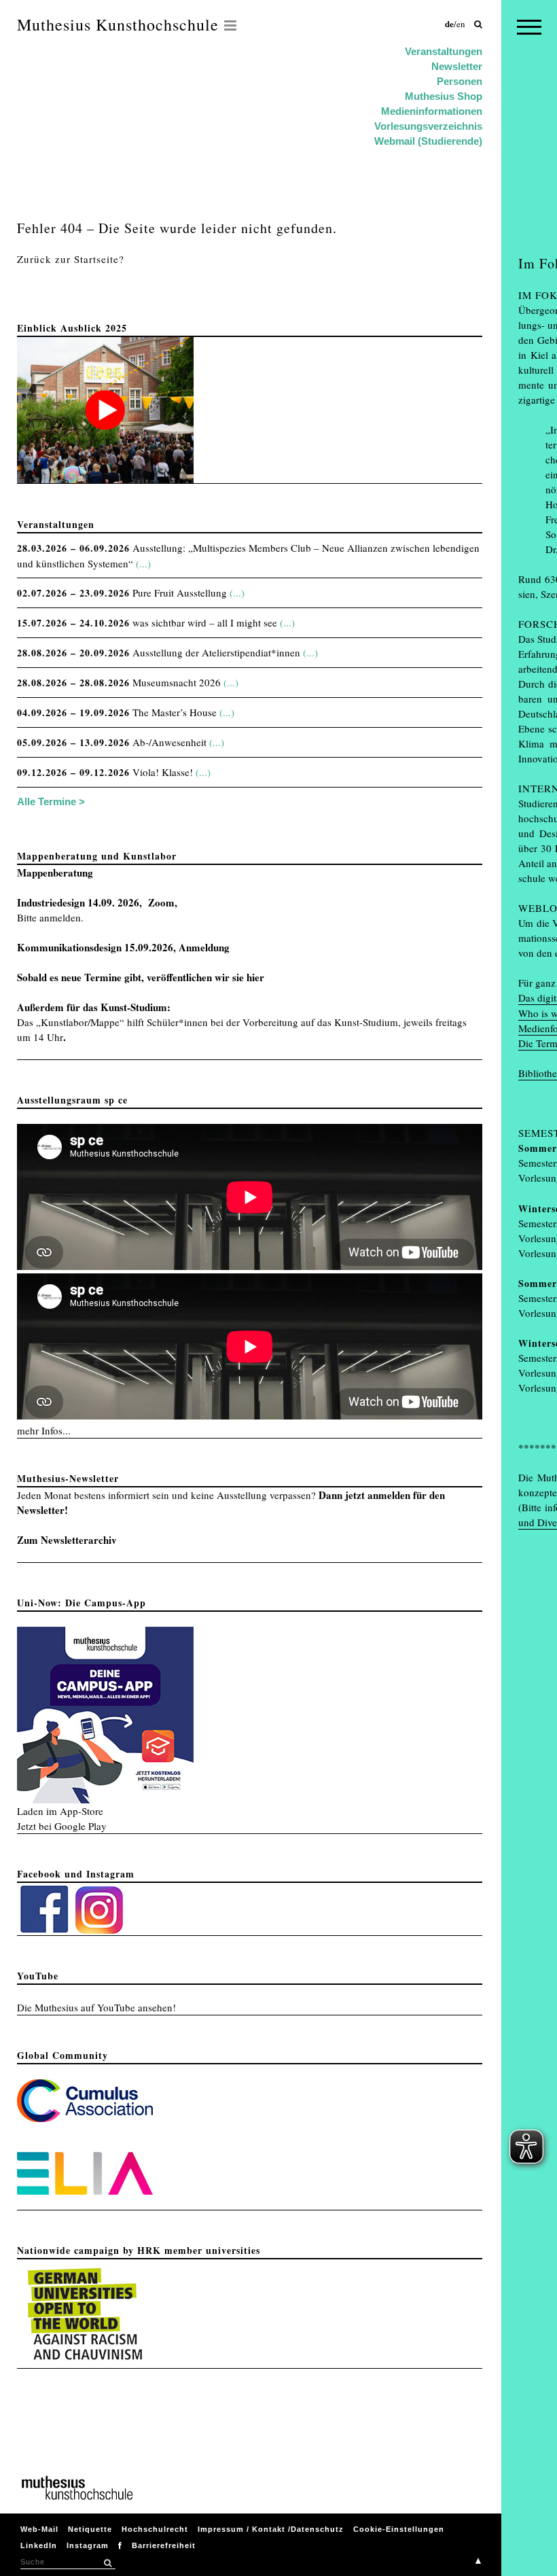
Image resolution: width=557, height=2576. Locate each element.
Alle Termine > (51, 801)
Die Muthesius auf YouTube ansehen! (96, 2007)
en (461, 24)
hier (255, 977)
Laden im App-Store (60, 1811)
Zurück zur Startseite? (71, 259)
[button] (107, 2563)
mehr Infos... (44, 1430)
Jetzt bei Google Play (62, 1826)
